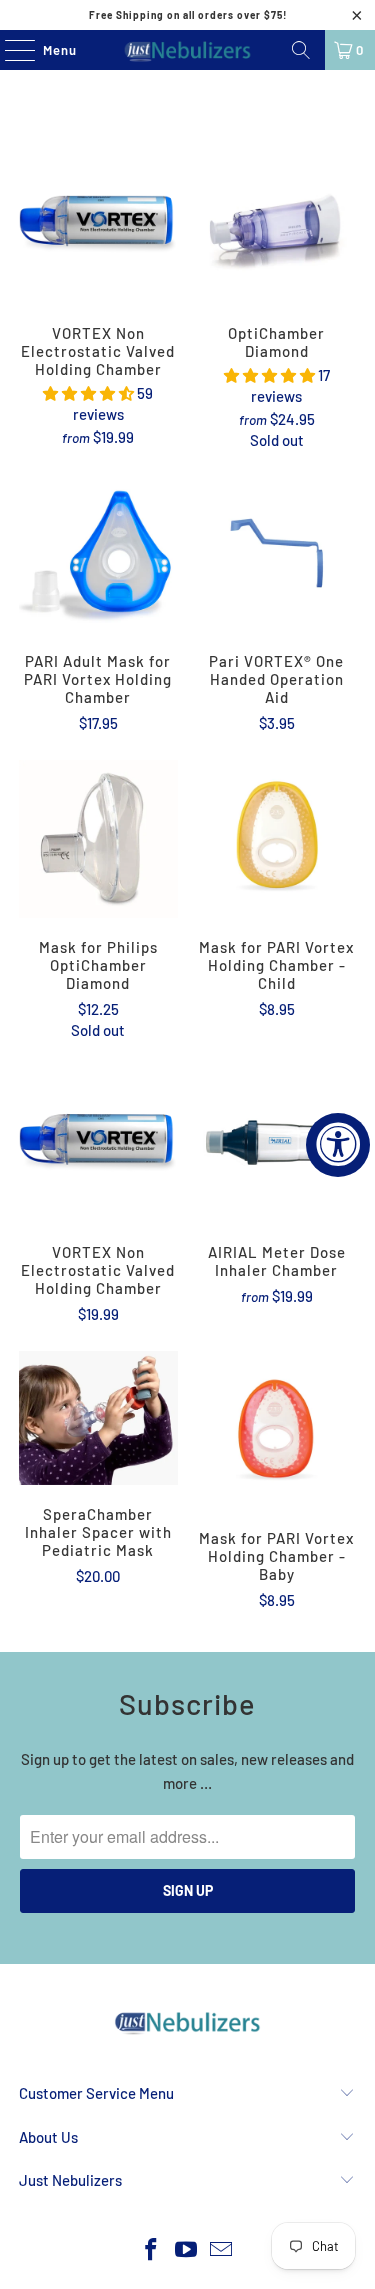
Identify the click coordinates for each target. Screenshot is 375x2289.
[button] (88, 393)
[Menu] (9, 50)
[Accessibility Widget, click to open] (338, 1145)
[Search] (301, 50)
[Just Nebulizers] (188, 50)
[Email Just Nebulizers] (221, 2250)
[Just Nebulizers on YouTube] (187, 2250)
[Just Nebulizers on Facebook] (152, 2250)
